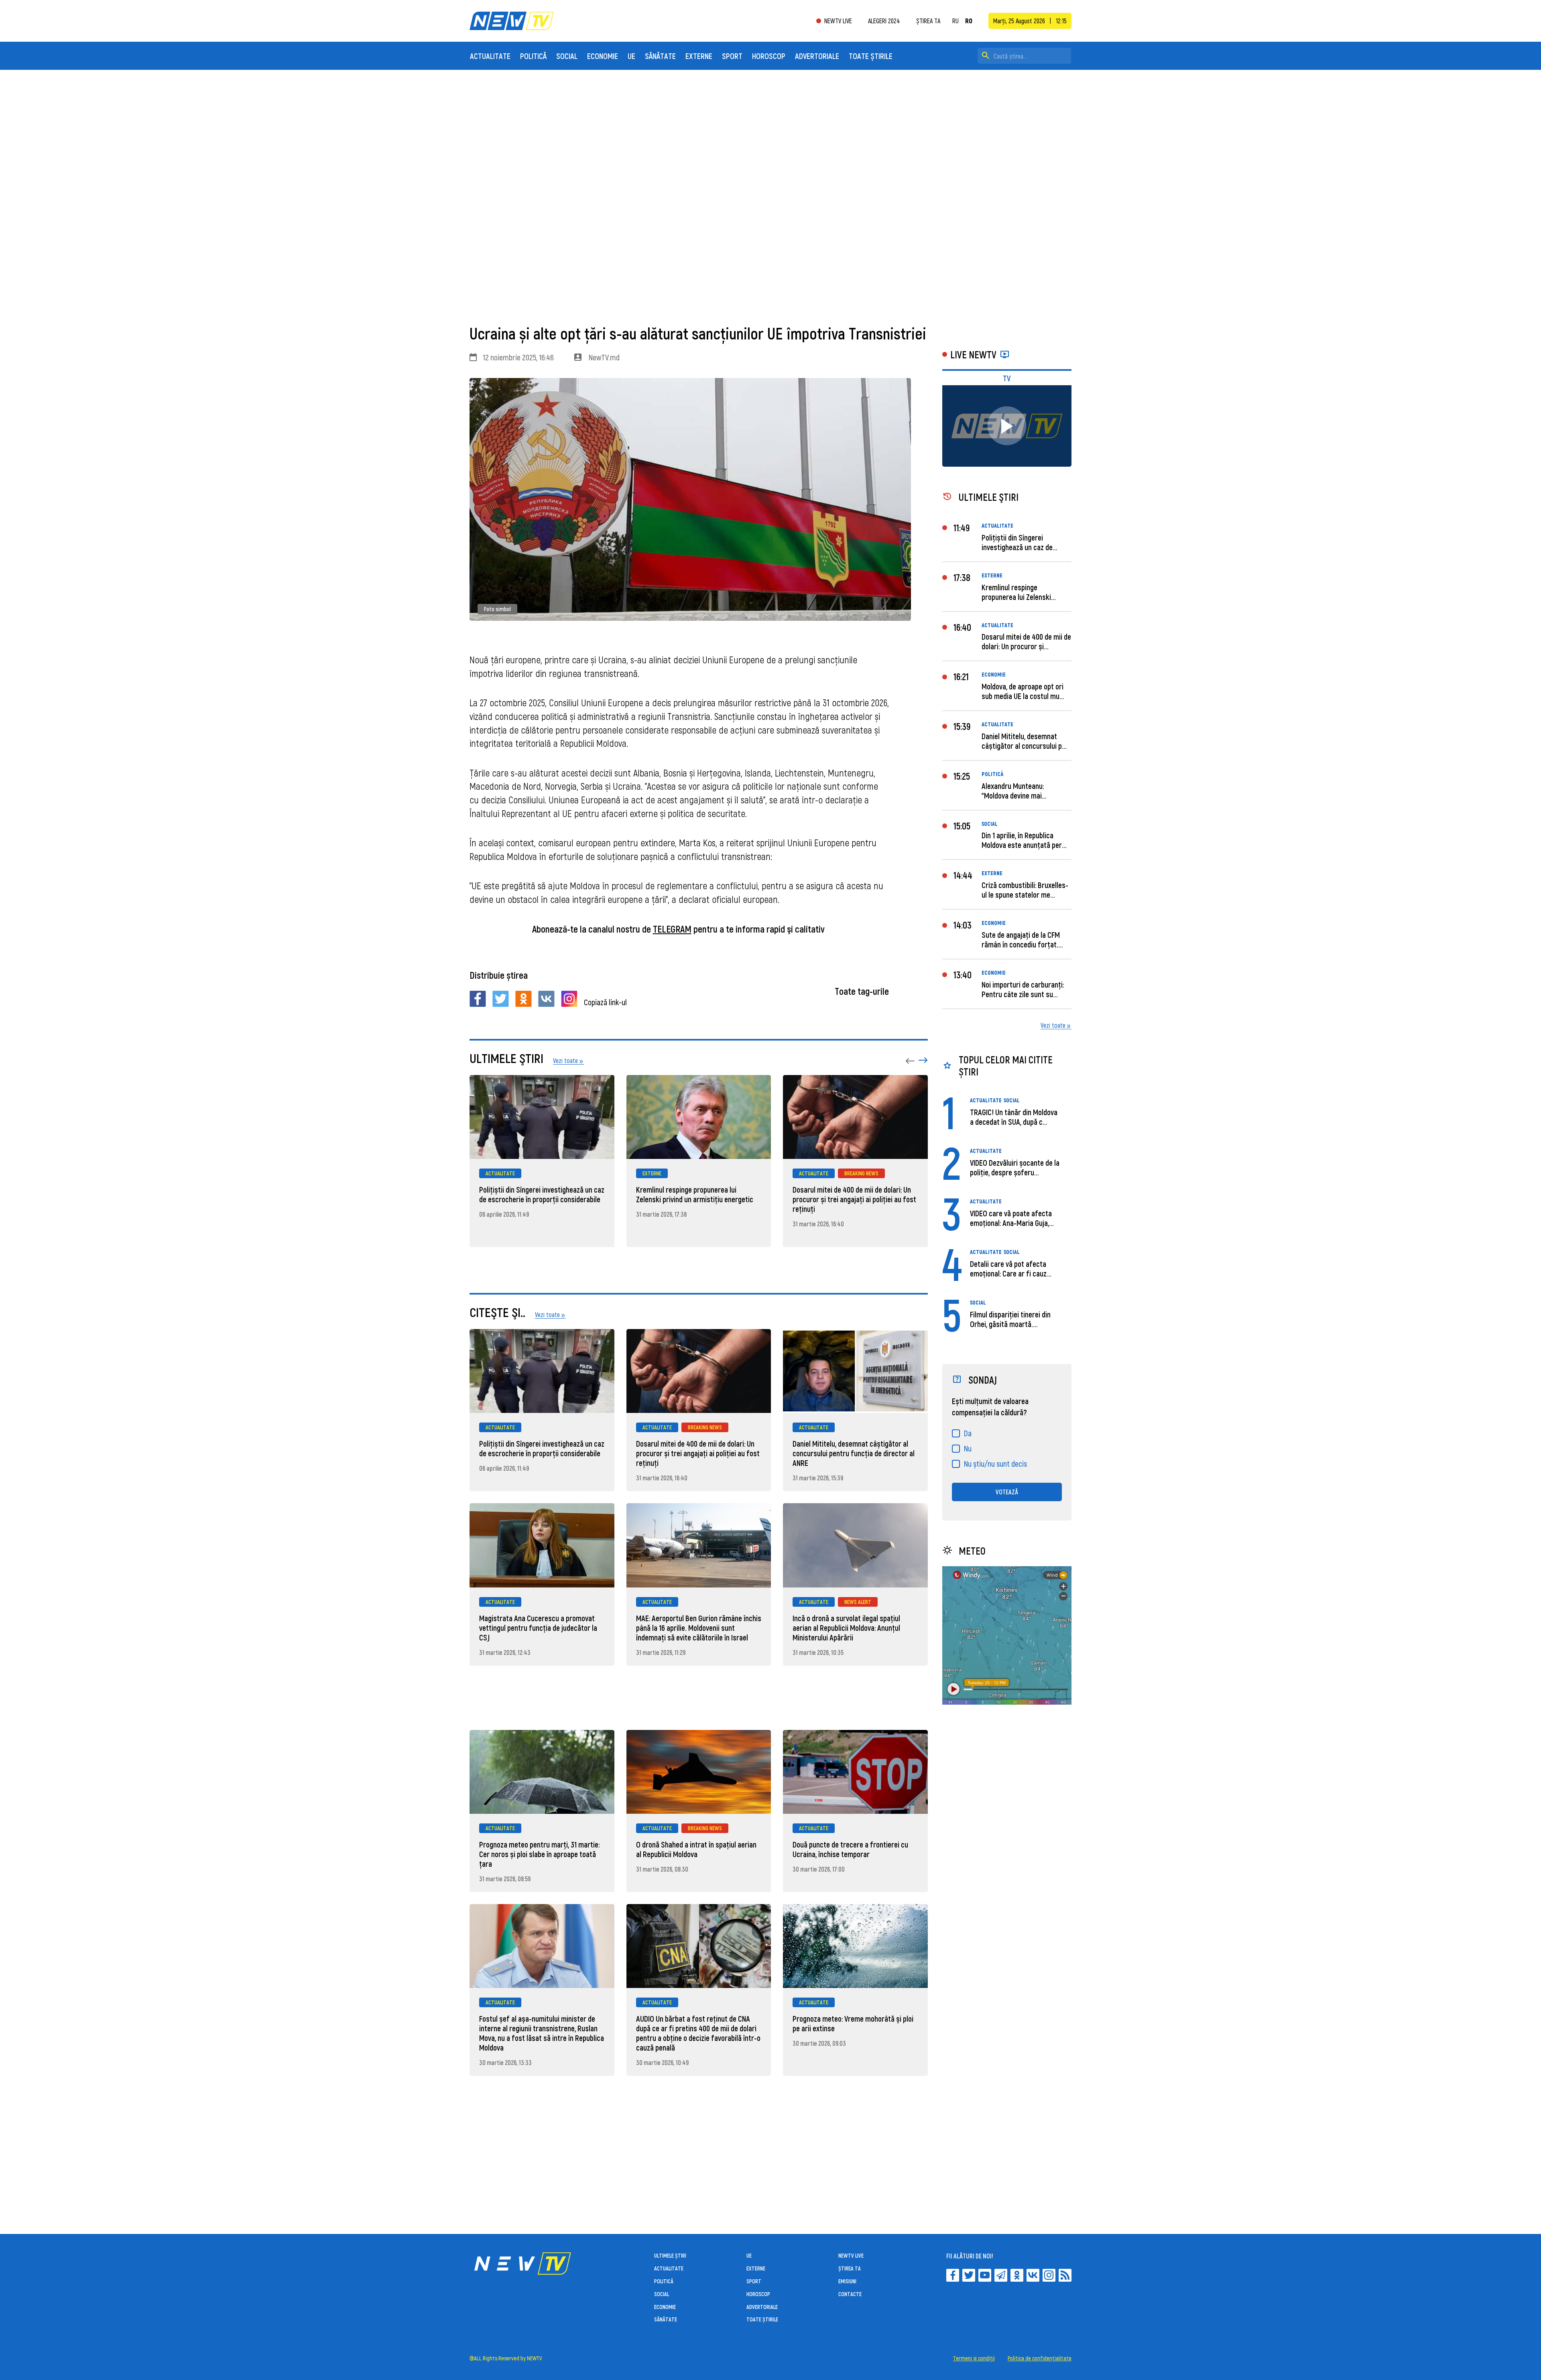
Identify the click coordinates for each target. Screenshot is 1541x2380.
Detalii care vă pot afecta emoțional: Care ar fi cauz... (1011, 1268)
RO (969, 21)
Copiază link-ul (605, 1002)
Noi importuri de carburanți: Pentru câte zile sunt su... (1023, 989)
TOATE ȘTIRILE (871, 56)
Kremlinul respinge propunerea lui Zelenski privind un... (1016, 597)
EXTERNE (699, 56)
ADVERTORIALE (817, 56)
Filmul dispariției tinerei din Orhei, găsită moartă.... (1010, 1319)
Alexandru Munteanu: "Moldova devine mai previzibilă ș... (1013, 795)
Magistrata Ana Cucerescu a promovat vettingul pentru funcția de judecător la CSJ (538, 1628)
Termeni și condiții (974, 2358)
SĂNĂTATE (660, 56)
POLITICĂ (533, 56)
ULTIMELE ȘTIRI (670, 2255)
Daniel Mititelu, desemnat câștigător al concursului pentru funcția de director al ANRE (854, 1453)
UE (631, 56)
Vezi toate (1053, 1025)
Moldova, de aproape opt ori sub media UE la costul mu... (1023, 691)
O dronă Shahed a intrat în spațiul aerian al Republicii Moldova (696, 1849)
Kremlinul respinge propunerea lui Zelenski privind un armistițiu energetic (695, 1194)
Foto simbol (497, 609)
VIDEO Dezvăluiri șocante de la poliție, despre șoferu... (1015, 1167)
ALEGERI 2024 (884, 21)
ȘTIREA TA (928, 21)
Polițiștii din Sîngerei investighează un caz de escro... (1017, 547)
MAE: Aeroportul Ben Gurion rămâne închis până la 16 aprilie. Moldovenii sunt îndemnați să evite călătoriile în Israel (699, 1628)
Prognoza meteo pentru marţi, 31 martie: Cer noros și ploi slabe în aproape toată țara (539, 1854)
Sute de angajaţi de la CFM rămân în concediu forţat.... (1022, 939)
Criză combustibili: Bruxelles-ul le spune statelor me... (1025, 890)
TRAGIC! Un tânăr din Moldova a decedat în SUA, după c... (1014, 1117)
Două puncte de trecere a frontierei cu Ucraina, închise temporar (850, 1849)
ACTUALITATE (490, 56)
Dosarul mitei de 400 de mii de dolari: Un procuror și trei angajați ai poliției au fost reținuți (854, 1199)
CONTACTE (850, 2294)
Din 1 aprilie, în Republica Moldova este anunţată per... (1024, 840)
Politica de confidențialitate (1040, 2358)
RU (956, 21)
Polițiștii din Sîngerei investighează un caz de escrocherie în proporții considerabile (542, 1194)
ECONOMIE (603, 56)
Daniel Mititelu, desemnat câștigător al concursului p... (1024, 741)
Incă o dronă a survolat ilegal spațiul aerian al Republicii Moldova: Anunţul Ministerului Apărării (846, 1628)
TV (1007, 378)
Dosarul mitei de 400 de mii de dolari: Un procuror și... (1026, 641)
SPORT (732, 56)
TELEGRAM (672, 929)
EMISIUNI (847, 2281)
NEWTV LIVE (838, 21)
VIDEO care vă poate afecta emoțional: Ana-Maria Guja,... (1012, 1218)
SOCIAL (567, 56)
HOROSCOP (769, 56)
